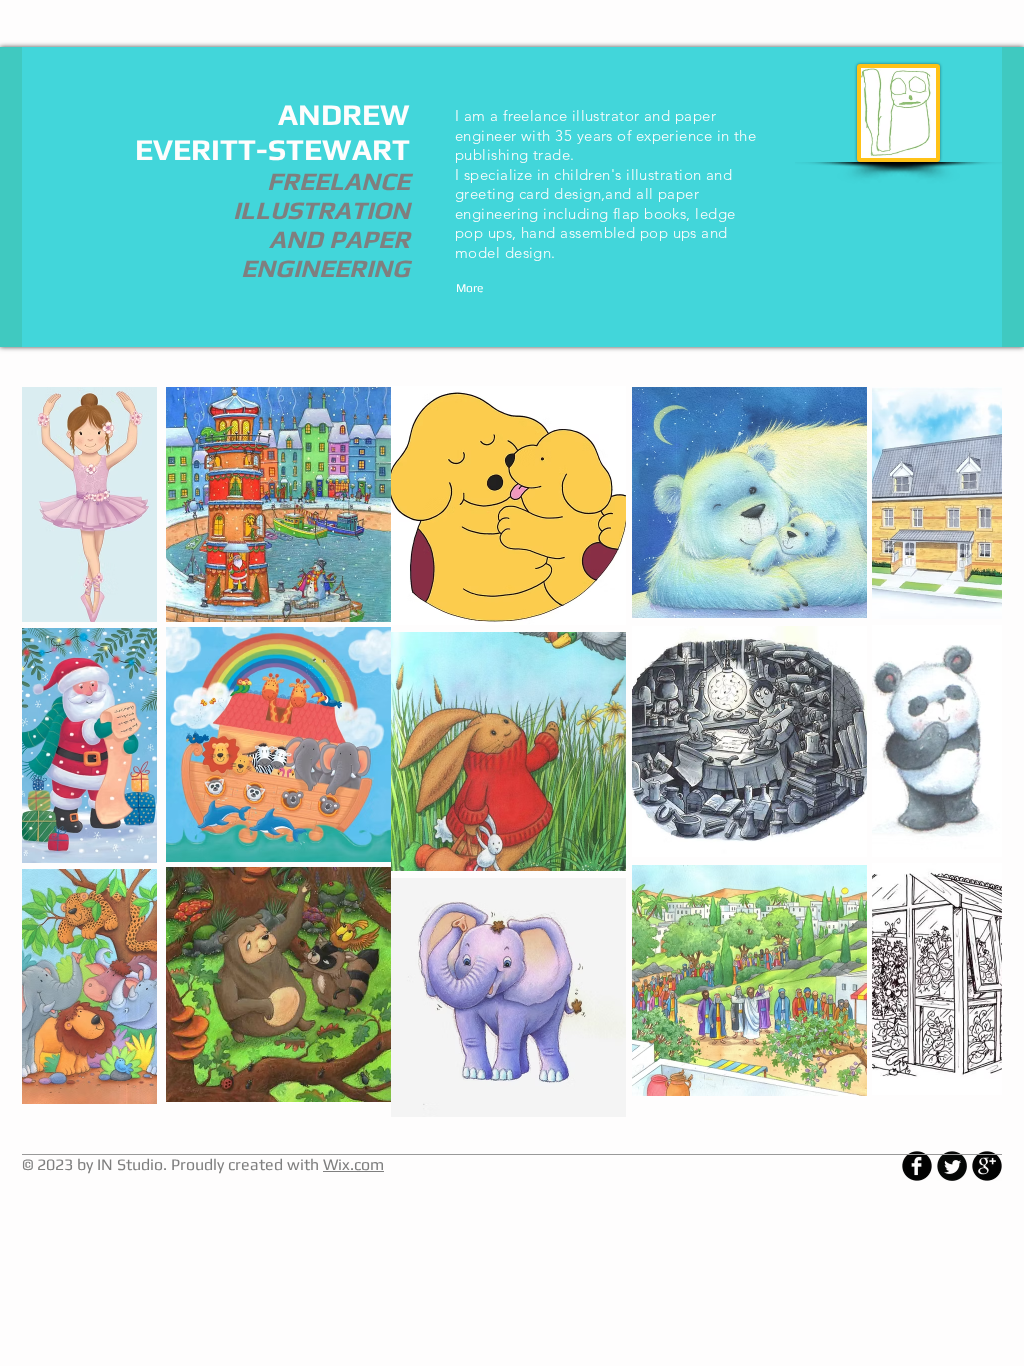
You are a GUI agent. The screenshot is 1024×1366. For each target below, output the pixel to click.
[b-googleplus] (987, 1166)
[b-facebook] (917, 1166)
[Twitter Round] (952, 1166)
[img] (89, 504)
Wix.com (353, 1164)
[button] (278, 504)
